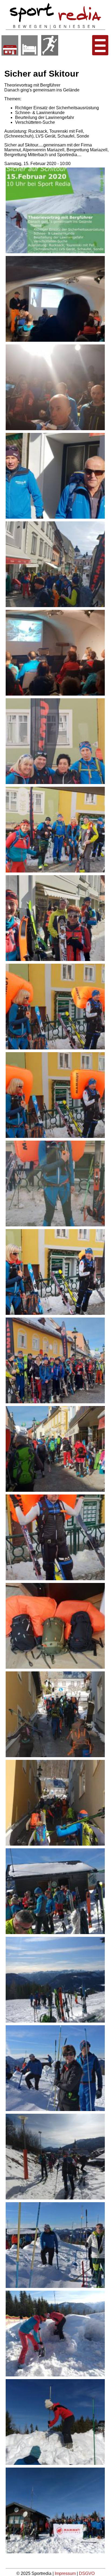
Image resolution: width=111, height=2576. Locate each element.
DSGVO (87, 2573)
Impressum (66, 2573)
